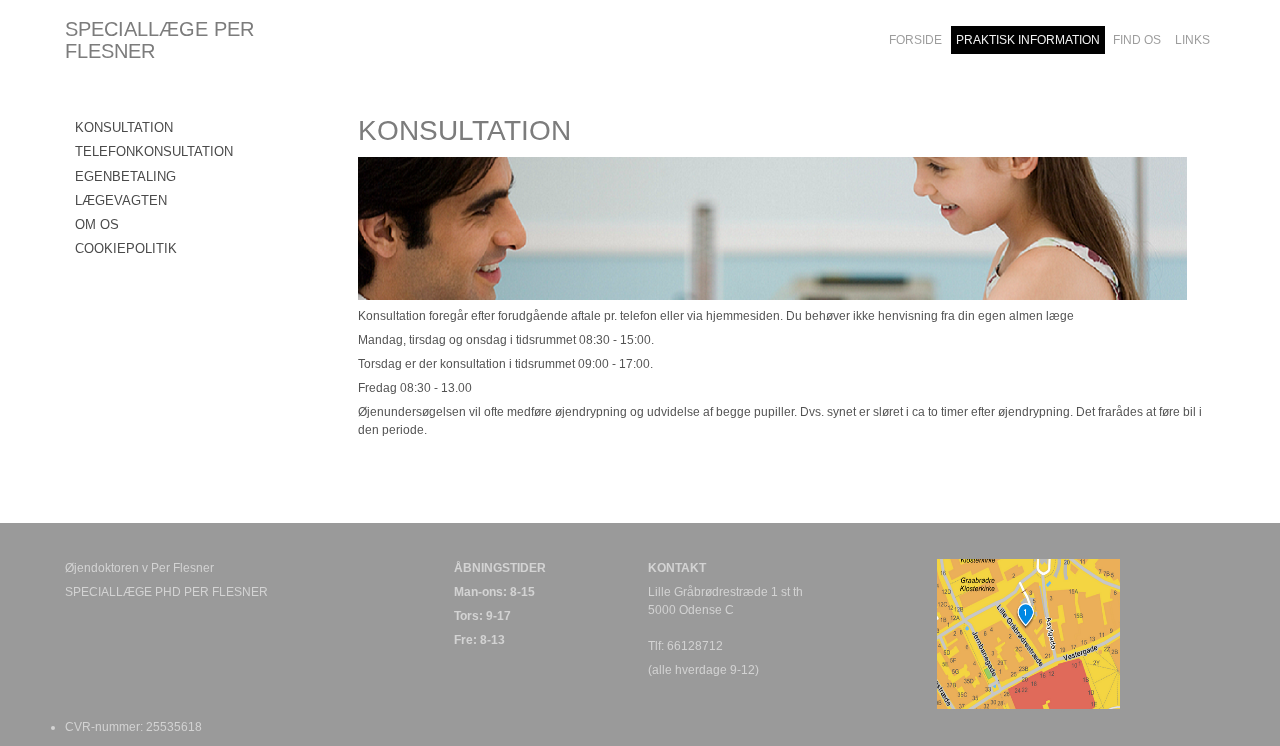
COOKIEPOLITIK (126, 248)
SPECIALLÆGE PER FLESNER (159, 40)
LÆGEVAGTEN (121, 200)
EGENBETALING (125, 176)
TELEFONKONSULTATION (154, 151)
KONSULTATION (124, 127)
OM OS (97, 224)
